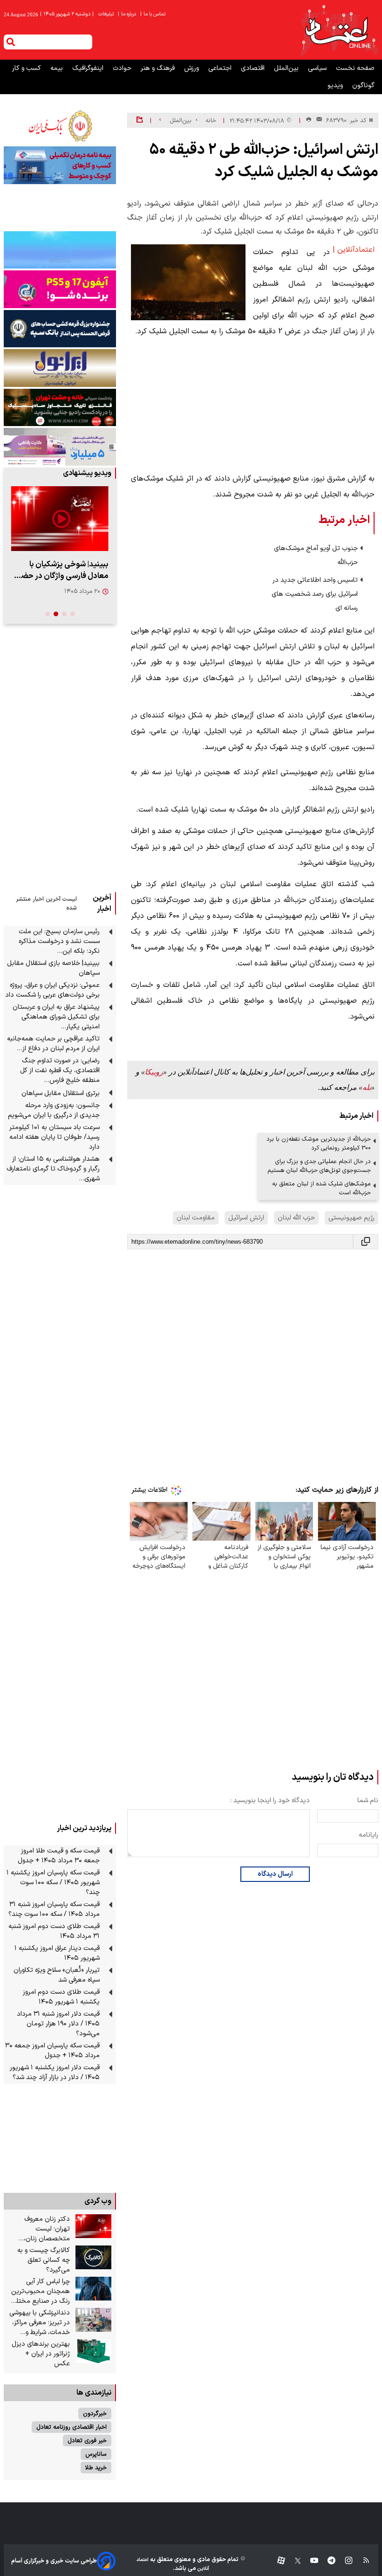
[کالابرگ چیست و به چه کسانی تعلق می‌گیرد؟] (93, 2258)
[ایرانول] (60, 368)
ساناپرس (96, 2454)
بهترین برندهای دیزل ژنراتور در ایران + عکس (41, 2354)
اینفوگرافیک (89, 68)
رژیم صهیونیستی (351, 1218)
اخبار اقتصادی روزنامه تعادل (72, 2427)
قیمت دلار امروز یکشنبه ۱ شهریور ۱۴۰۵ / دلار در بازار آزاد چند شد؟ (55, 2073)
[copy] (366, 1242)
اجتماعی (221, 68)
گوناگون (363, 86)
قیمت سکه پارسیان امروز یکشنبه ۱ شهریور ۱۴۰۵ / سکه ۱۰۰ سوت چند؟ (53, 1883)
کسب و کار (27, 68)
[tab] (73, 614)
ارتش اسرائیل (246, 1218)
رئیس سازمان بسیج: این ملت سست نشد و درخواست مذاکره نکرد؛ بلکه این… (59, 941)
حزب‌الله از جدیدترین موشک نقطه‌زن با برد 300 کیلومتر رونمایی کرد (319, 1143)
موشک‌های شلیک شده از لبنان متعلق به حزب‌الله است (321, 1188)
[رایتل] (60, 289)
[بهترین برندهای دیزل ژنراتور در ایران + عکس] (93, 2351)
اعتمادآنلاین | (354, 250)
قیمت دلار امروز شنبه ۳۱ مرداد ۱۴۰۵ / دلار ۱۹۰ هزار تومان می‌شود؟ (58, 2024)
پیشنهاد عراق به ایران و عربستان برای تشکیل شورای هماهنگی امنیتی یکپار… (56, 1017)
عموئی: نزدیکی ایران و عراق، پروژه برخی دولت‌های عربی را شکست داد (52, 990)
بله (367, 1087)
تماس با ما (153, 14)
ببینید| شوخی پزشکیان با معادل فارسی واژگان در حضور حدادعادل (61, 570)
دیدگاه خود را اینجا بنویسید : (270, 1801)
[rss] (362, 2561)
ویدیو (336, 86)
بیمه (58, 68)
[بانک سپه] (60, 329)
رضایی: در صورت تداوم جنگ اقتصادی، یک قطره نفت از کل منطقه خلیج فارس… (60, 1071)
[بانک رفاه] (60, 447)
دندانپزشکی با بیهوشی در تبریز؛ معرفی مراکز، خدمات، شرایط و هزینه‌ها (40, 2323)
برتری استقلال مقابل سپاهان (61, 1093)
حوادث (123, 68)
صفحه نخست (355, 68)
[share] (140, 120)
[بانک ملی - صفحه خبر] (60, 126)
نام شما (368, 1801)
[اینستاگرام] (344, 2561)
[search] (11, 42)
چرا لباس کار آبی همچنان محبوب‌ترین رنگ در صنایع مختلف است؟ (40, 2291)
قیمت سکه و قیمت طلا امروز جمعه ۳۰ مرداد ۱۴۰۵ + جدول (59, 1856)
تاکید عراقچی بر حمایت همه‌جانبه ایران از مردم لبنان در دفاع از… (53, 1044)
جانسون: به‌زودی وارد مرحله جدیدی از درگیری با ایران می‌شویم (54, 1110)
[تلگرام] (327, 2561)
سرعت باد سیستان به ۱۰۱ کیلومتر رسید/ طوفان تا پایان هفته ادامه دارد (55, 1137)
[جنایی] (60, 407)
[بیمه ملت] (60, 165)
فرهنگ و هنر (159, 68)
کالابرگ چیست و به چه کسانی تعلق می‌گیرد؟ (44, 2260)
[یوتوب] (310, 2561)
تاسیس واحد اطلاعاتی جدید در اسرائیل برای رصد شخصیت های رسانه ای (315, 594)
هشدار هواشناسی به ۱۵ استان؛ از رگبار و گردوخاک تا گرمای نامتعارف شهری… (53, 1169)
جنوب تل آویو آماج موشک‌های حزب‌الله (316, 555)
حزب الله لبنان (296, 1218)
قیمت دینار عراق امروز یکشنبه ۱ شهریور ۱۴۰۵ (57, 1953)
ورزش (192, 68)
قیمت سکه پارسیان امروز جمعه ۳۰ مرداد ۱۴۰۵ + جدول (52, 2051)
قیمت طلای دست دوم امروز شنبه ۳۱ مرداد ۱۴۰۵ (54, 1931)
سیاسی (318, 68)
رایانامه (368, 1835)
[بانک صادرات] (60, 250)
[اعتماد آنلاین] (339, 30)
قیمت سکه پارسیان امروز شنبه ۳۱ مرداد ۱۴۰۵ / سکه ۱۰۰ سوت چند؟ (54, 1909)
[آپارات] (277, 2561)
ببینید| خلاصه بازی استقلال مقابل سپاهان (53, 968)
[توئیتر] (293, 2561)
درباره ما (128, 14)
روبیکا (154, 1072)
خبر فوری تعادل (87, 2441)
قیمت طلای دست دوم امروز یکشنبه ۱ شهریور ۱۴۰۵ (61, 1997)
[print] (309, 120)
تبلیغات (107, 14)
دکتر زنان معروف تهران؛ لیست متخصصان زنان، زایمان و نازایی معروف (40, 2229)
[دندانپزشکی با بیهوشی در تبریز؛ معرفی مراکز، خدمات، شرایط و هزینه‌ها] (93, 2320)
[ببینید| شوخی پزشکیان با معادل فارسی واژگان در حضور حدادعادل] (60, 519)
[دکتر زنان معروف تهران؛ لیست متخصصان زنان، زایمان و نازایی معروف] (93, 2226)
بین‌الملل (287, 68)
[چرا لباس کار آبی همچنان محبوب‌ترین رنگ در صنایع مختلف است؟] (93, 2289)
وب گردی (98, 2201)
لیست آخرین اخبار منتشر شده (46, 903)
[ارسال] (317, 121)
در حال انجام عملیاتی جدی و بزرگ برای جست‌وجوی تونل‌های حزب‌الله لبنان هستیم (319, 1166)
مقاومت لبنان (196, 1218)
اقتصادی (254, 68)
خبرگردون (95, 2414)
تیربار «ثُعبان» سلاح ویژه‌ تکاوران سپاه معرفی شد (57, 1975)
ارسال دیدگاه (275, 1874)
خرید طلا (96, 2468)
